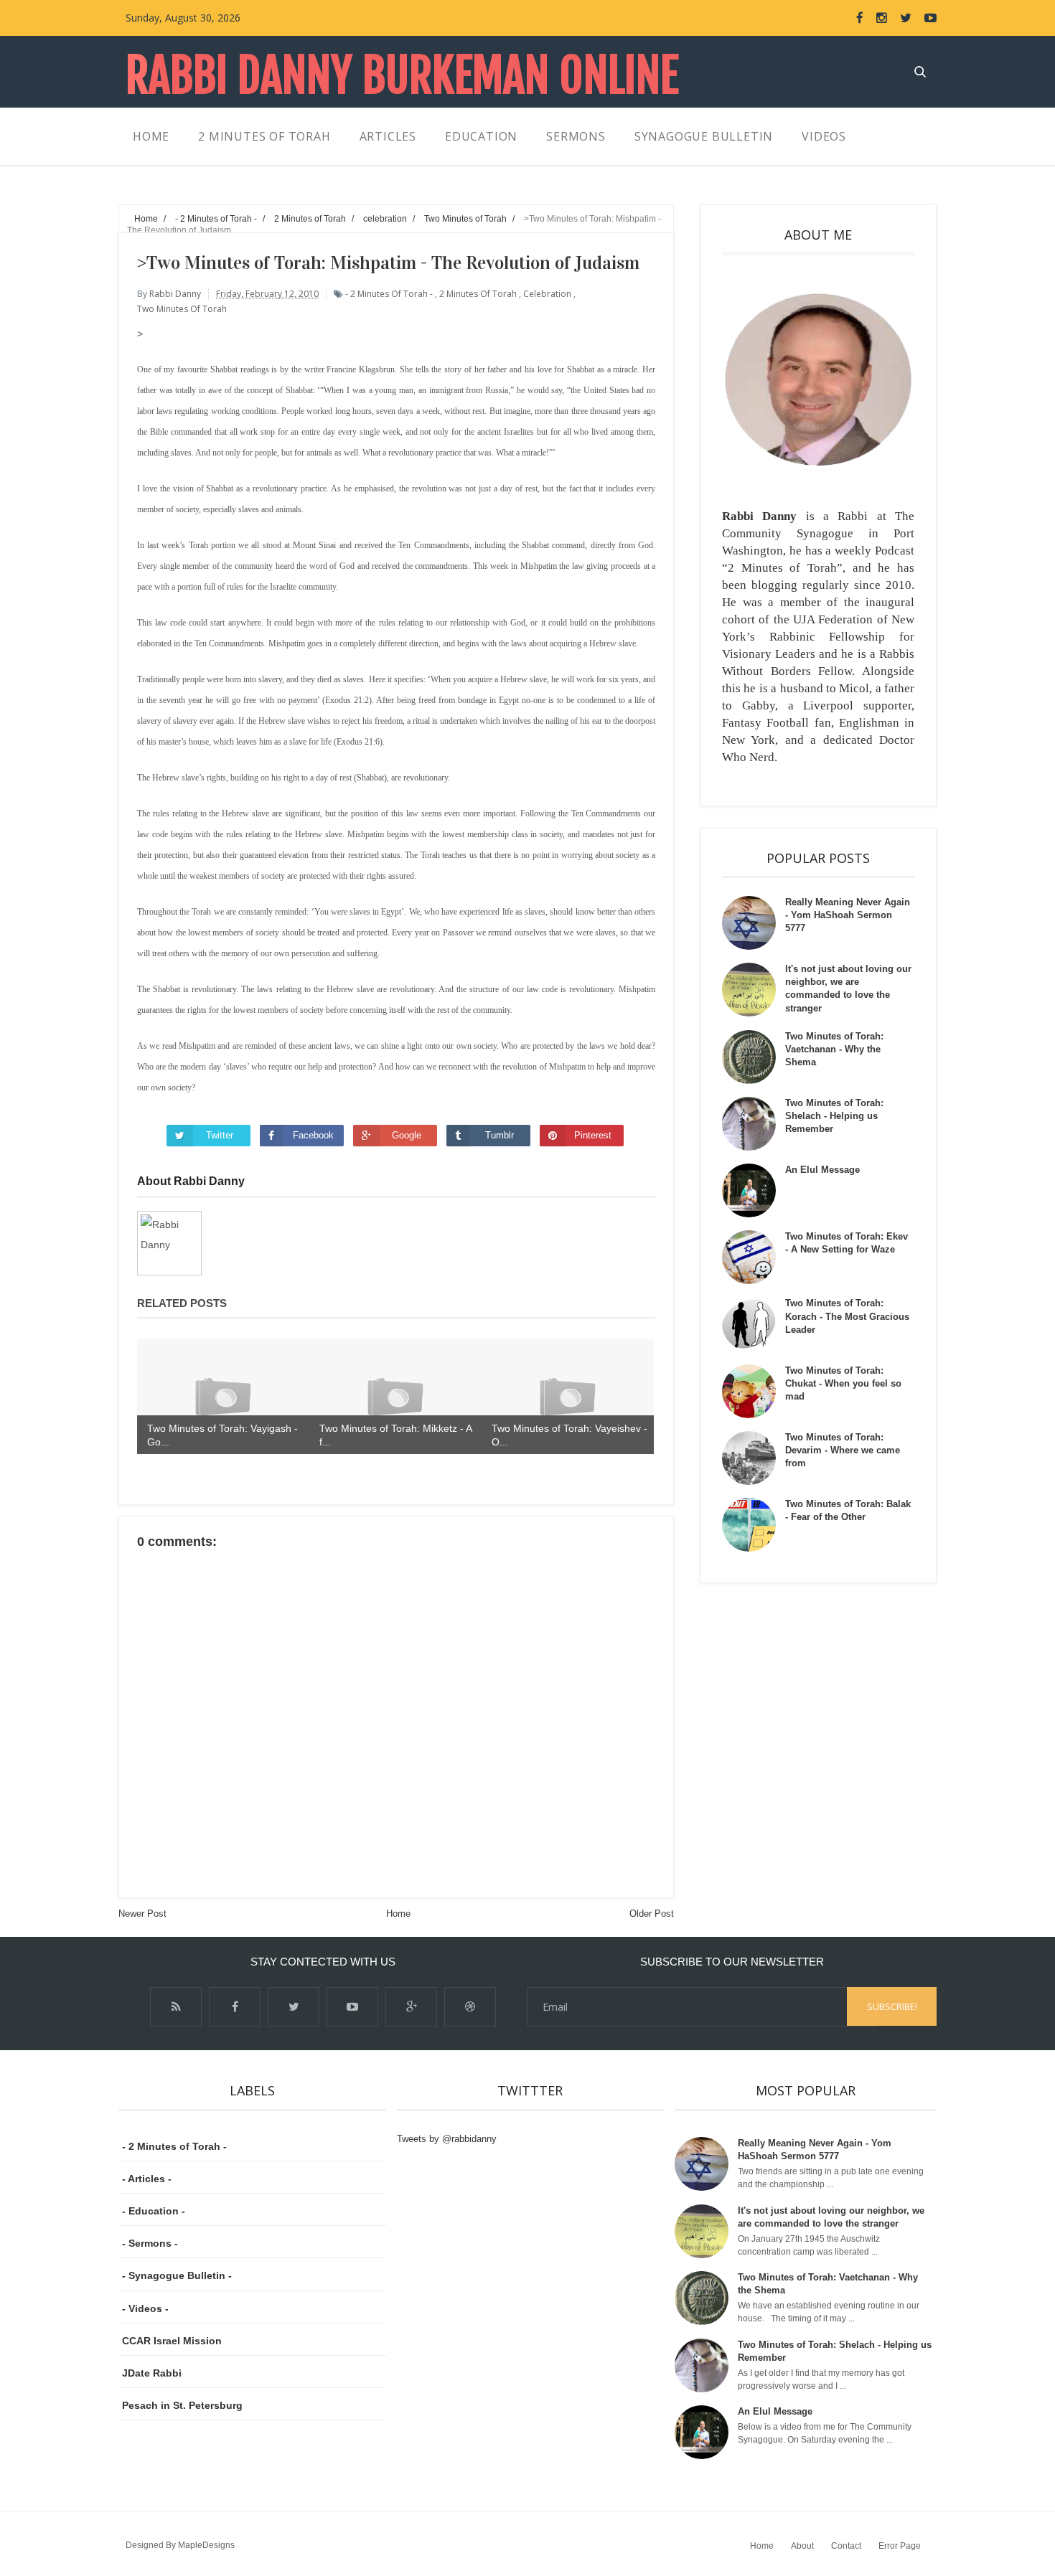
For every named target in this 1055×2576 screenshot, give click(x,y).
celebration (547, 294)
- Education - (154, 2211)
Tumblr (500, 1135)
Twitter (220, 1135)
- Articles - (147, 2179)
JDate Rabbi (152, 2373)
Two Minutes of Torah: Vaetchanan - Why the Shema (834, 1049)
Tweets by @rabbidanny (447, 2139)
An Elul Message (822, 1170)
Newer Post (142, 1914)
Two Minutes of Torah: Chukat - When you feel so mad (843, 1383)
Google (407, 1135)
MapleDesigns (206, 2545)
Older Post (652, 1914)
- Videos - (145, 2308)
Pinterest (593, 1135)
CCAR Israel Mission (172, 2341)
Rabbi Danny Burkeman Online (402, 76)
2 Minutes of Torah (478, 294)
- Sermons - (150, 2243)
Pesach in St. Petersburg (182, 2405)
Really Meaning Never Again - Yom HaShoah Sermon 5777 (848, 915)
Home (398, 1914)
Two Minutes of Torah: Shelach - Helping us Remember (834, 1116)
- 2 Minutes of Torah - (389, 294)
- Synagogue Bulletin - (177, 2275)
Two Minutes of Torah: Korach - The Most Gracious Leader (847, 1316)
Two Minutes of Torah (182, 309)
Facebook (313, 1135)
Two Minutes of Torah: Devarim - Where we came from (843, 1450)
